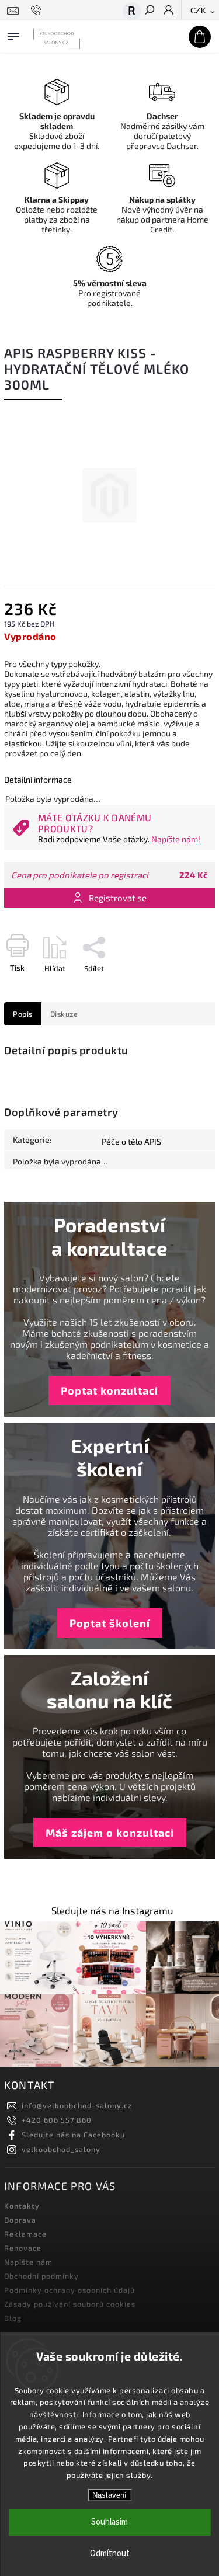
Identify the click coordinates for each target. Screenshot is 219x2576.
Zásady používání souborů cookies (70, 2304)
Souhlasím (109, 2522)
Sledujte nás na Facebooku (73, 2135)
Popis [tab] (23, 1014)
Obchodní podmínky (41, 2276)
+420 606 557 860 (57, 2120)
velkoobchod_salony (61, 2149)
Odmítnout (110, 2554)
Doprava (20, 2220)
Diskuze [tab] (64, 1014)
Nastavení (109, 2495)
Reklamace (25, 2234)
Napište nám (28, 2262)
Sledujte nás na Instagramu (112, 1911)
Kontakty (22, 2206)
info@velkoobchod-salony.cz (77, 2105)
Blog (13, 2318)
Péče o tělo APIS (131, 1141)
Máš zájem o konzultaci (110, 1833)
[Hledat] (149, 11)
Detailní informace (38, 779)
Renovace (23, 2248)
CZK (199, 11)
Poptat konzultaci (109, 1390)
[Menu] (13, 34)
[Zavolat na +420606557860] (38, 11)
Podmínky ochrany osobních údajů (69, 2290)
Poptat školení (110, 1623)
